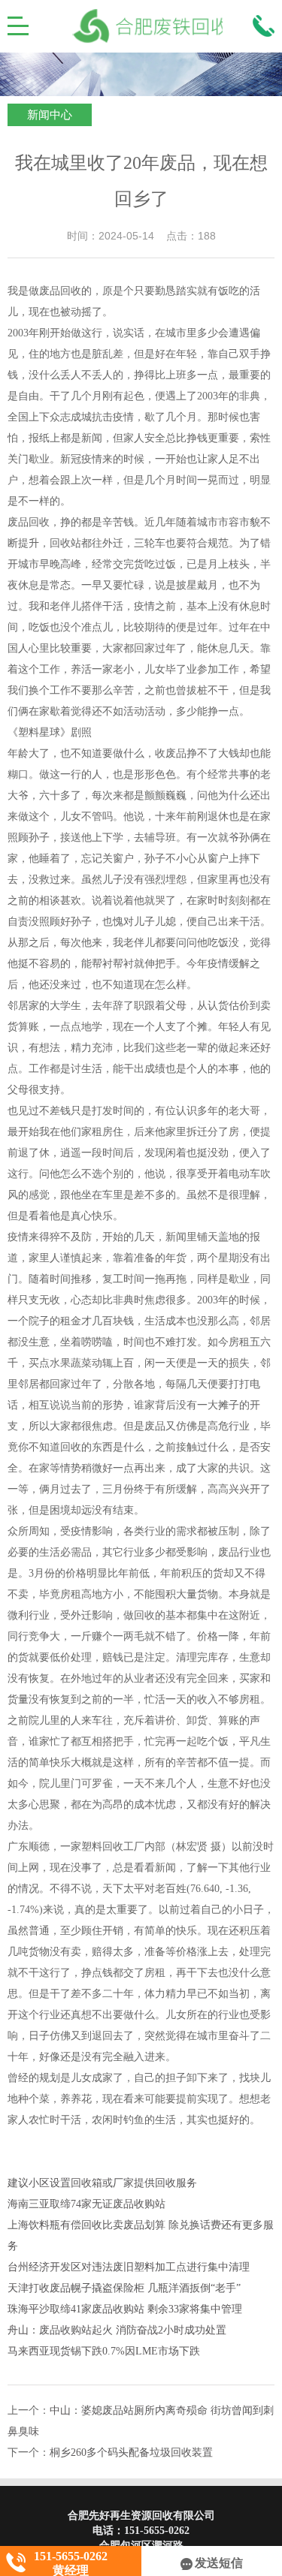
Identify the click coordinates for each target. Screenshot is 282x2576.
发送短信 (219, 2563)
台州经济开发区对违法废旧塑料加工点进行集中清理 (129, 2267)
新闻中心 (50, 115)
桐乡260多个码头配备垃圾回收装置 (131, 2452)
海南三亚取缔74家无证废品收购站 (86, 2204)
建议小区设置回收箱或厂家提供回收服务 (102, 2183)
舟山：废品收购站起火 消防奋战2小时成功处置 (117, 2330)
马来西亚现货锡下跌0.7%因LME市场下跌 (104, 2351)
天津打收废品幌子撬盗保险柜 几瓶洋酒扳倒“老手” (124, 2288)
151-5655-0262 (157, 2531)
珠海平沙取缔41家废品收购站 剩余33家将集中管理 (125, 2309)
